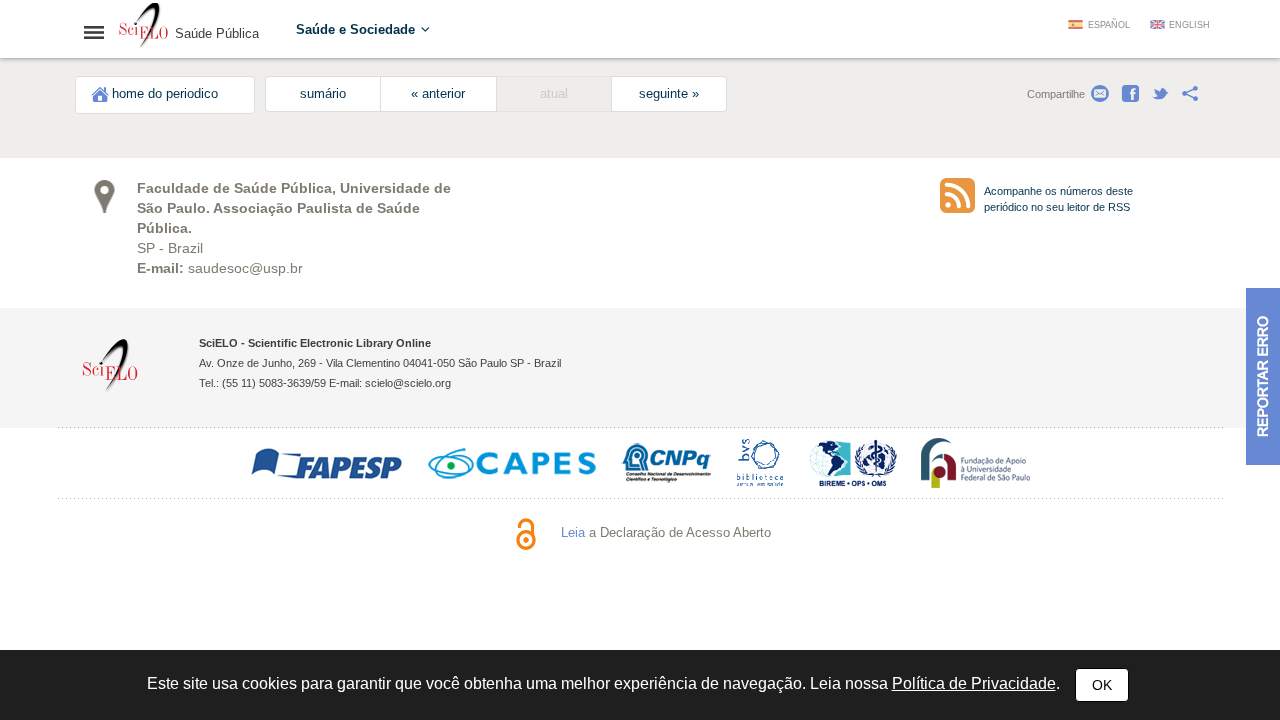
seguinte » (669, 94)
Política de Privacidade (974, 683)
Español (1109, 25)
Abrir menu (100, 32)
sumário (323, 94)
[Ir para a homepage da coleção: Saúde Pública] (144, 28)
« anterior (438, 94)
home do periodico (165, 94)
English (1189, 25)
